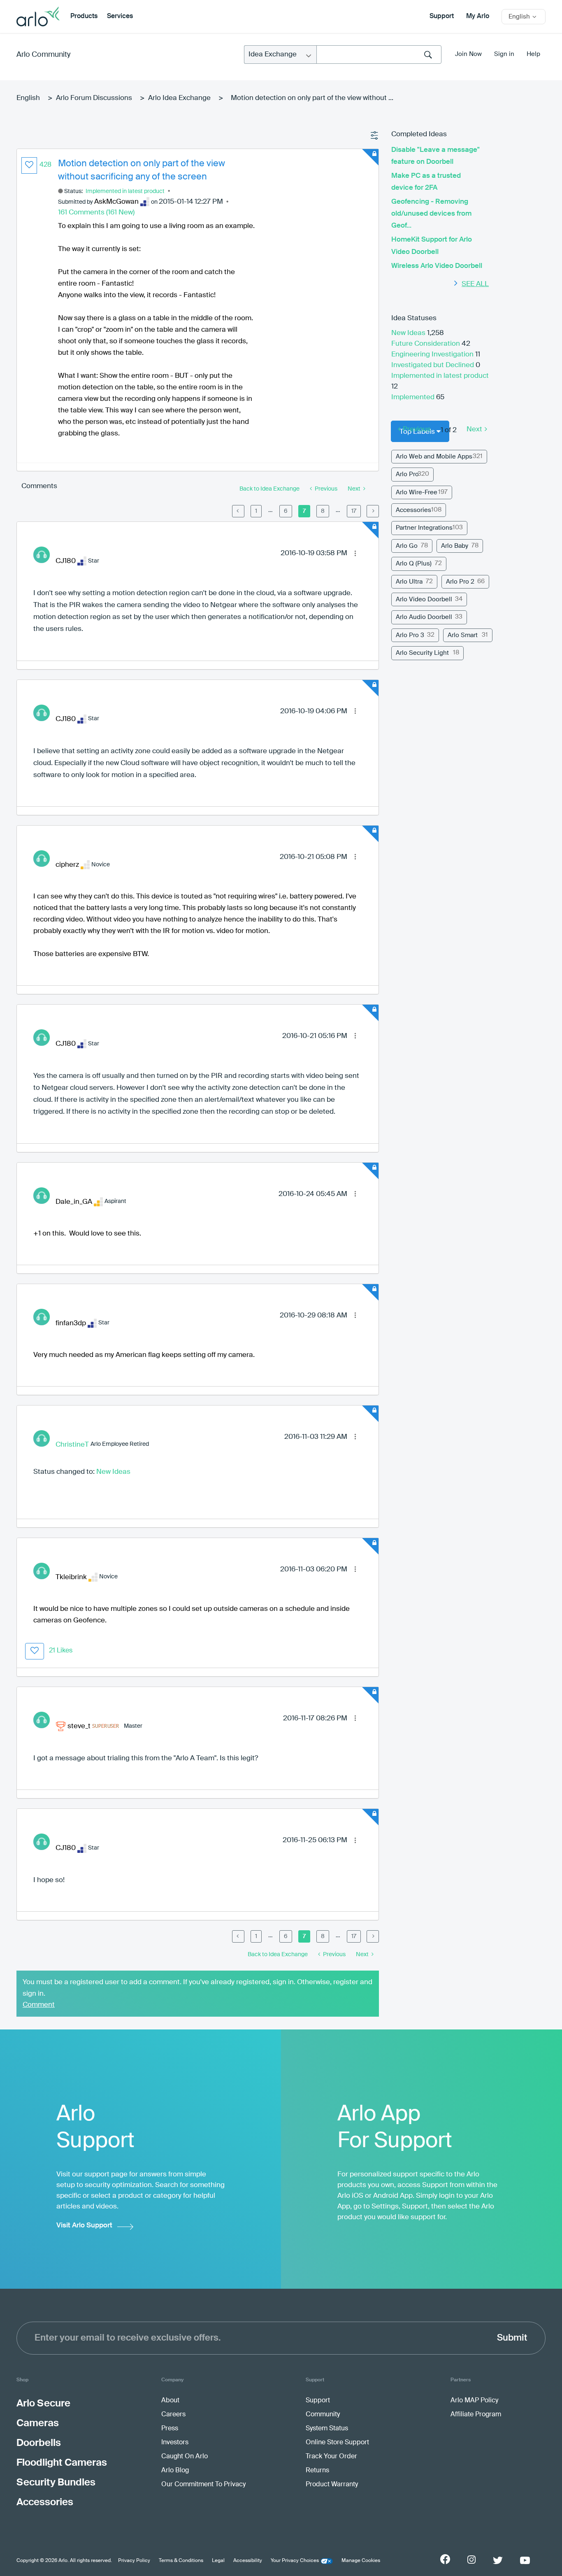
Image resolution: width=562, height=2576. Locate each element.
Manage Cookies (361, 2561)
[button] (29, 165)
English (28, 98)
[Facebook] (445, 2559)
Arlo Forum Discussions (94, 98)
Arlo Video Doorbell (424, 599)
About (170, 2401)
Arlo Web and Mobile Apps (434, 457)
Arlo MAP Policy (474, 2401)
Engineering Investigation (433, 355)
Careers (173, 2415)
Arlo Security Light (422, 653)
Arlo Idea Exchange (179, 98)
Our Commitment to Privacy (203, 2485)
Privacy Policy (134, 2561)
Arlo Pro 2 (460, 582)
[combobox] (379, 55)
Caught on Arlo (185, 2457)
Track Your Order (331, 2457)
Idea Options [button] (375, 136)
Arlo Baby (455, 546)
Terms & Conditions (181, 2561)
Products (84, 16)
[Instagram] (471, 2560)
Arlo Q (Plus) (414, 564)
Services (120, 16)
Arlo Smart (463, 635)
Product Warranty (332, 2485)
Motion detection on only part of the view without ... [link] (312, 98)
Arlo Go (407, 546)
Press (170, 2429)
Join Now (468, 54)
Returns (317, 2471)
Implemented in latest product (125, 191)
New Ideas (113, 1472)
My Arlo (478, 16)
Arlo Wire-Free (417, 492)
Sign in (504, 54)
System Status (327, 2429)
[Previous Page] (238, 511)
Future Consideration (426, 344)
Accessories (413, 510)
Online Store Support (337, 2443)
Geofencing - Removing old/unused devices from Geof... (431, 214)
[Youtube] (525, 2560)
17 (354, 511)
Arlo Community (43, 55)
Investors (175, 2443)
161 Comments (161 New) (96, 213)
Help (533, 54)
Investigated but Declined (433, 365)
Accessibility (248, 2561)
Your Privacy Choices (295, 2561)
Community (323, 2415)
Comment (39, 2005)
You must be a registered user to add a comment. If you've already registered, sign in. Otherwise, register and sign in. (197, 1988)
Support (442, 16)
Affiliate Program (476, 2415)
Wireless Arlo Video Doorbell (437, 266)
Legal (218, 2561)
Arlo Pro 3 (410, 635)
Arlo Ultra (409, 582)
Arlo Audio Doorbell (424, 617)
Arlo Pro (407, 474)
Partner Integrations (424, 528)
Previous (417, 429)
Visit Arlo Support (84, 2226)
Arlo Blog (175, 2471)
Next (474, 429)
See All (475, 284)
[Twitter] (498, 2560)
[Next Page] (373, 511)
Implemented (414, 397)
